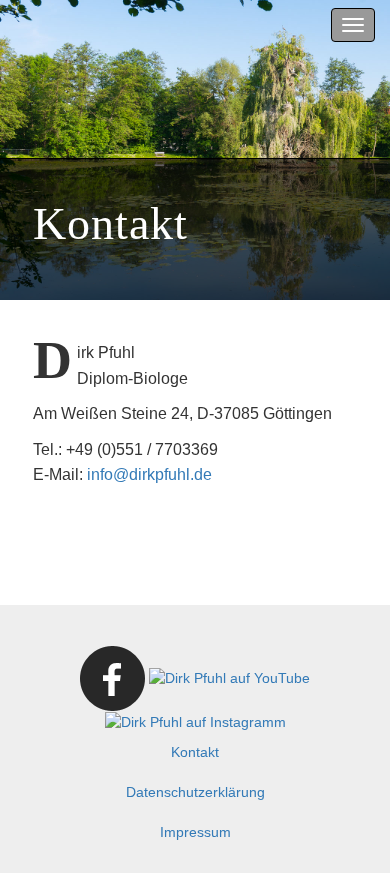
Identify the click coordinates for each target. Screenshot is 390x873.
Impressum (195, 832)
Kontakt (195, 752)
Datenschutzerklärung (195, 792)
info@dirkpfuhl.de (149, 474)
